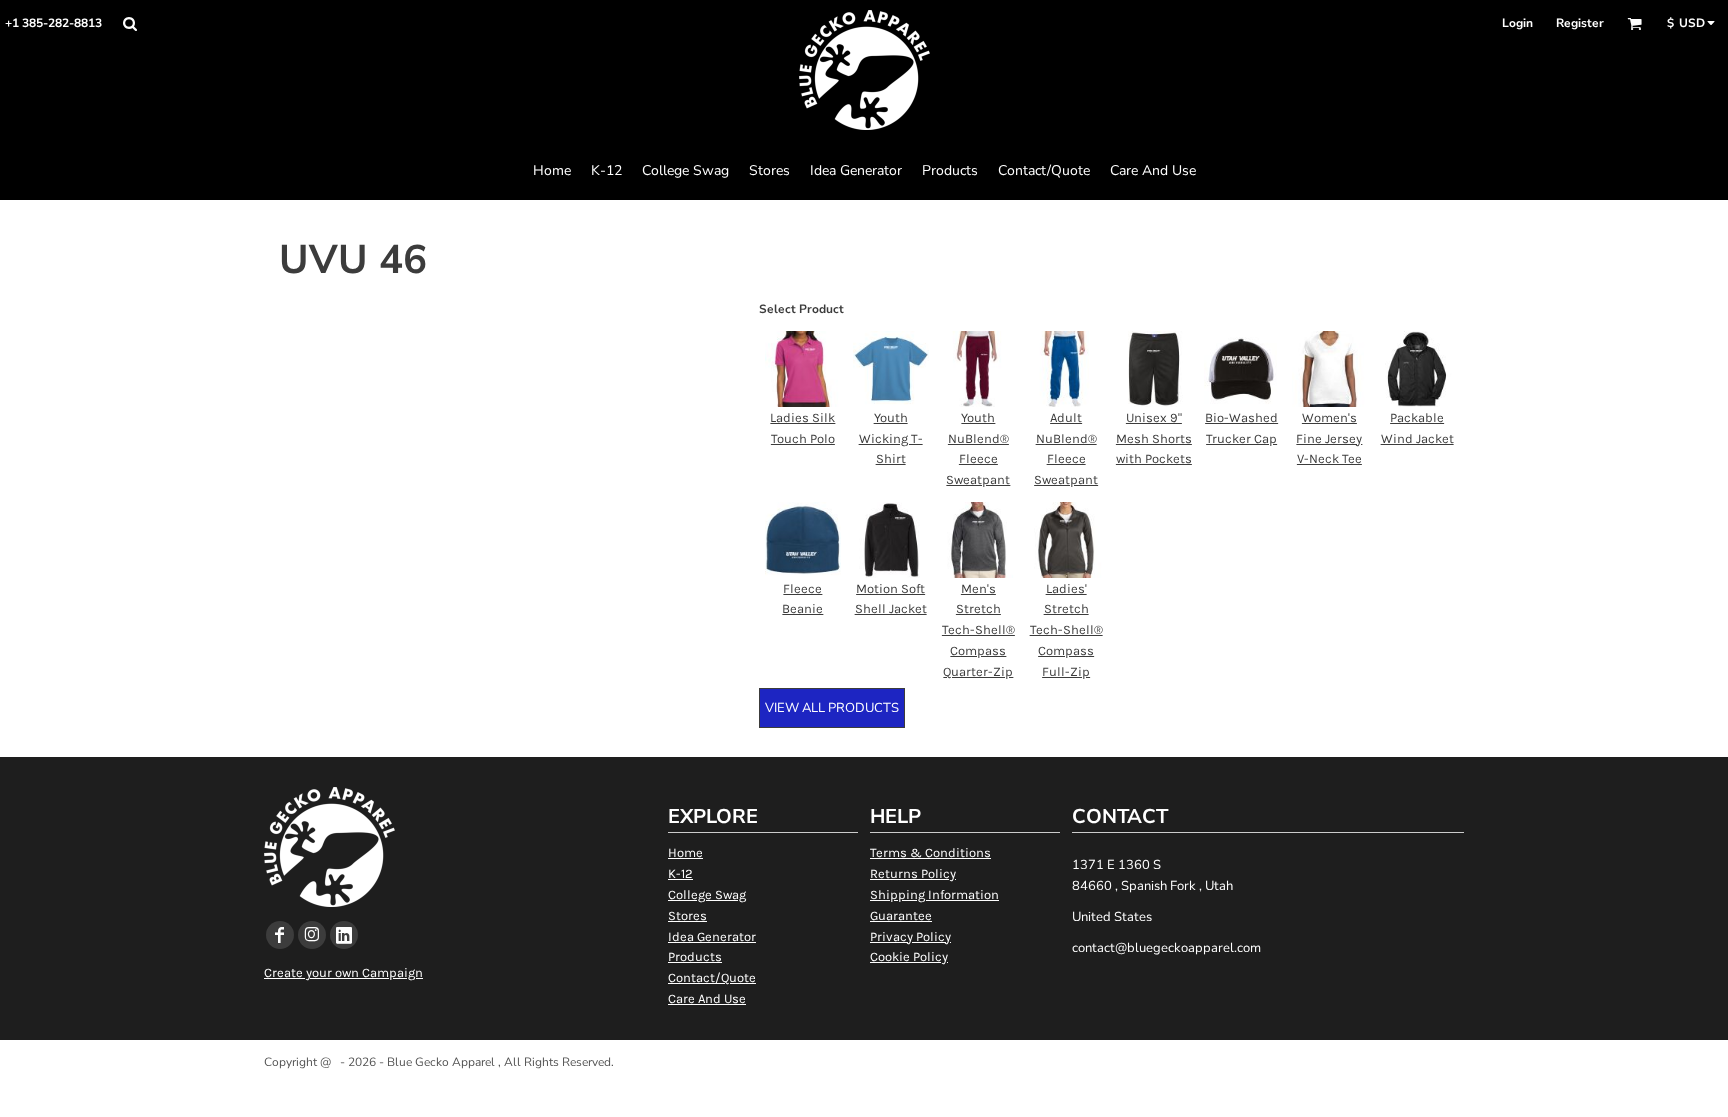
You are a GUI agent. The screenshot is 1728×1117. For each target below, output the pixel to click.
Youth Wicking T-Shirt (891, 438)
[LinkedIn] (344, 935)
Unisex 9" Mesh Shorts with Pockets (1154, 438)
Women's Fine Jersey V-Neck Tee (1329, 438)
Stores (687, 915)
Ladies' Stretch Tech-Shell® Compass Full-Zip (1066, 630)
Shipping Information (934, 894)
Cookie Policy (909, 956)
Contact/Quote (712, 977)
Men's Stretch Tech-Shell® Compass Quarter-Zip (978, 630)
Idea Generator (712, 936)
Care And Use (707, 998)
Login (1517, 23)
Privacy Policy (910, 936)
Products (695, 956)
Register (1580, 23)
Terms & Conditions (930, 852)
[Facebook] (280, 935)
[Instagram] (312, 935)
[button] (129, 23)
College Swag (707, 894)
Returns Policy (913, 873)
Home (685, 852)
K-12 (680, 873)
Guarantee (901, 915)
